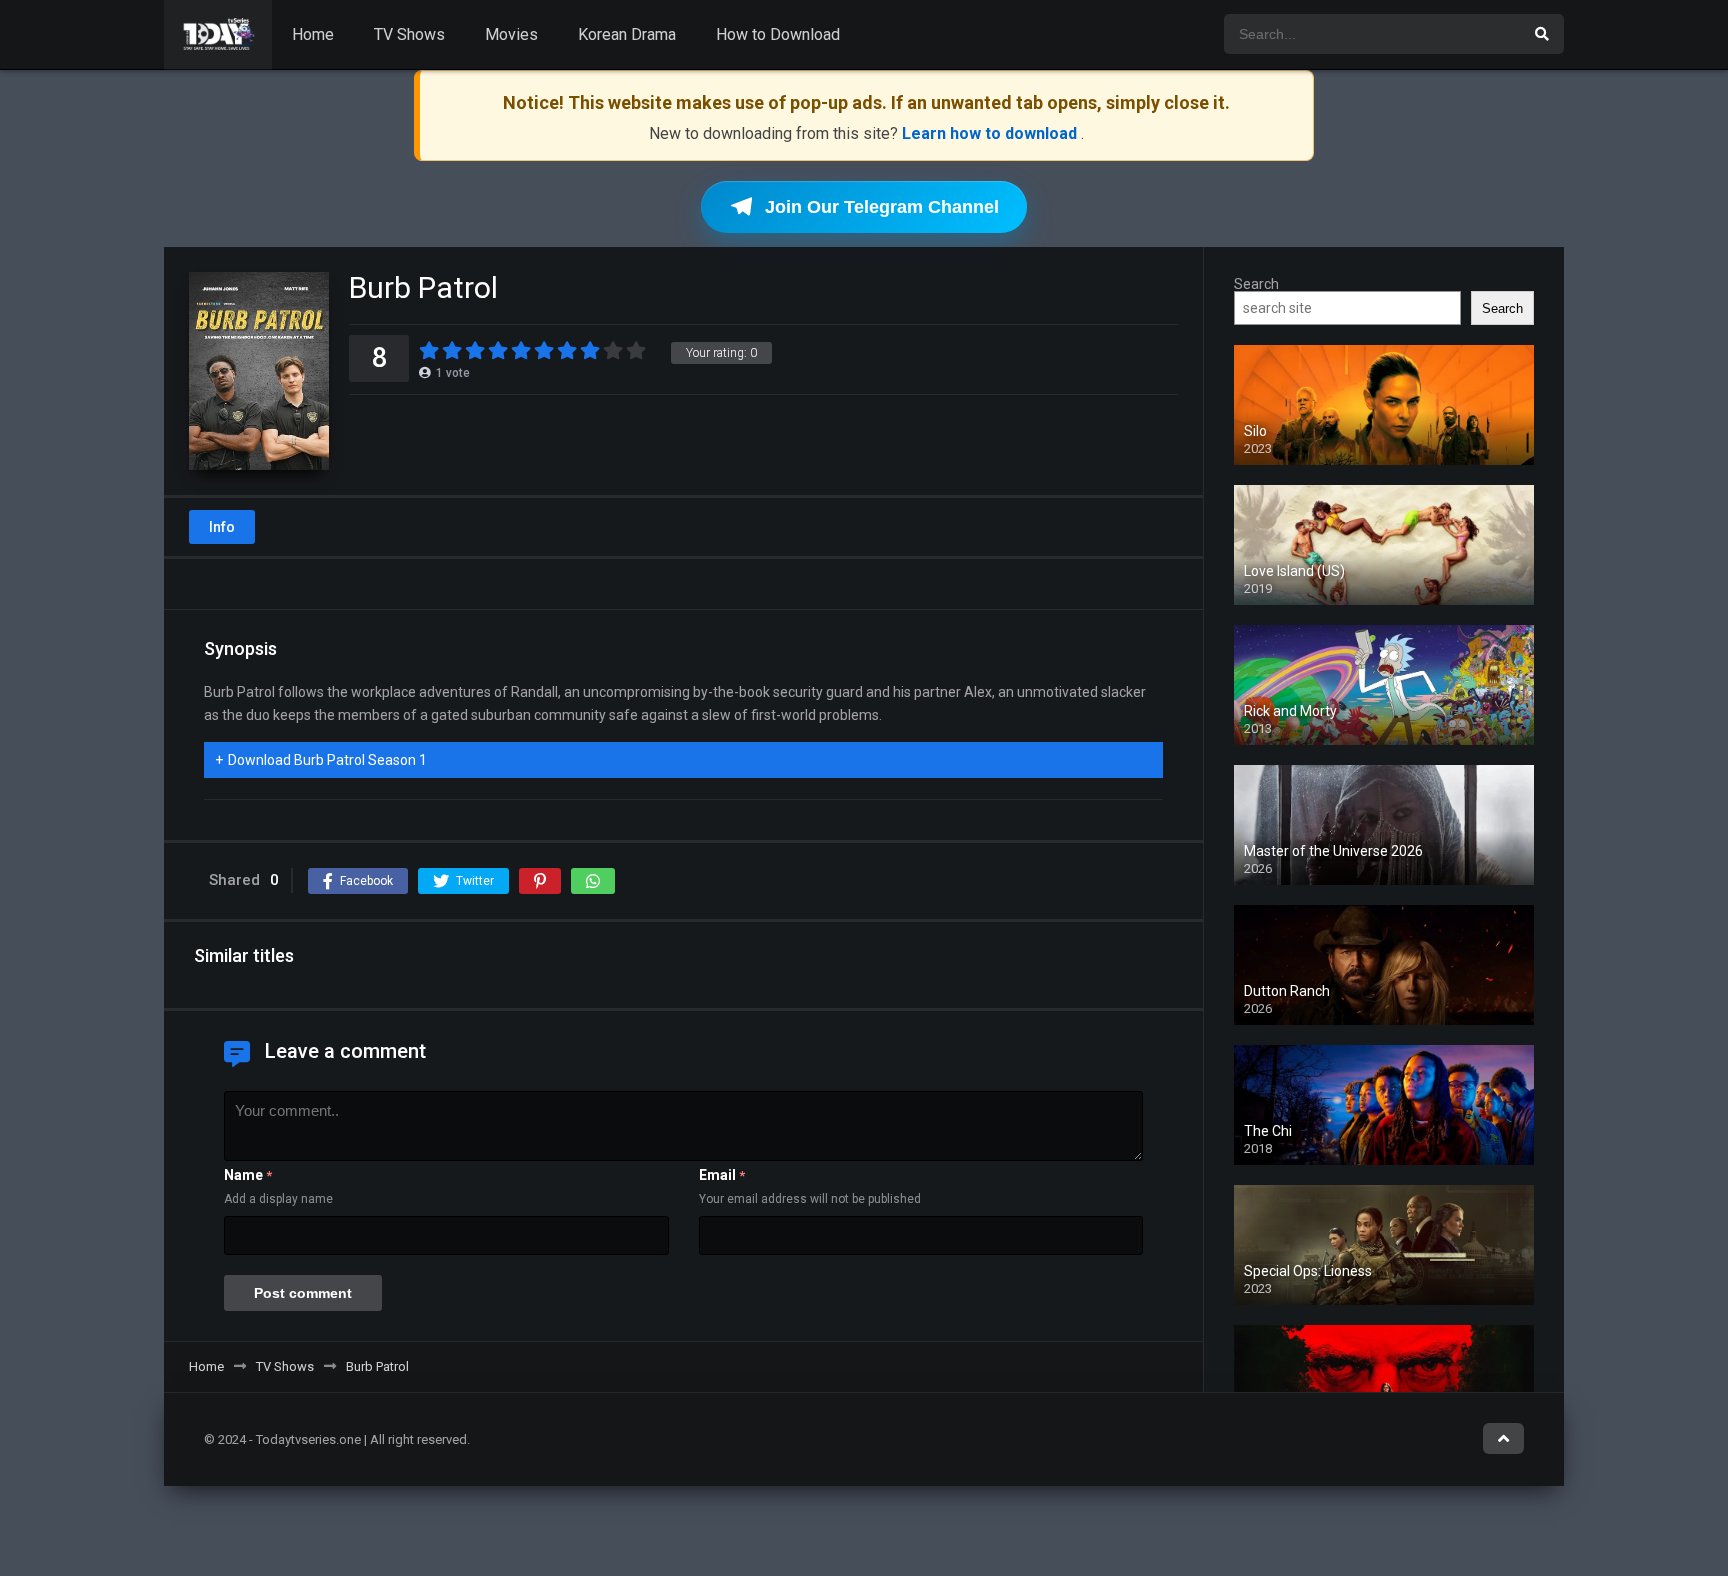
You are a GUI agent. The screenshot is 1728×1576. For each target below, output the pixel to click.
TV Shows (409, 34)
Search (1256, 284)
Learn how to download (991, 133)
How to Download (778, 34)
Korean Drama (627, 34)
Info (222, 527)
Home (313, 34)
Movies (511, 34)
